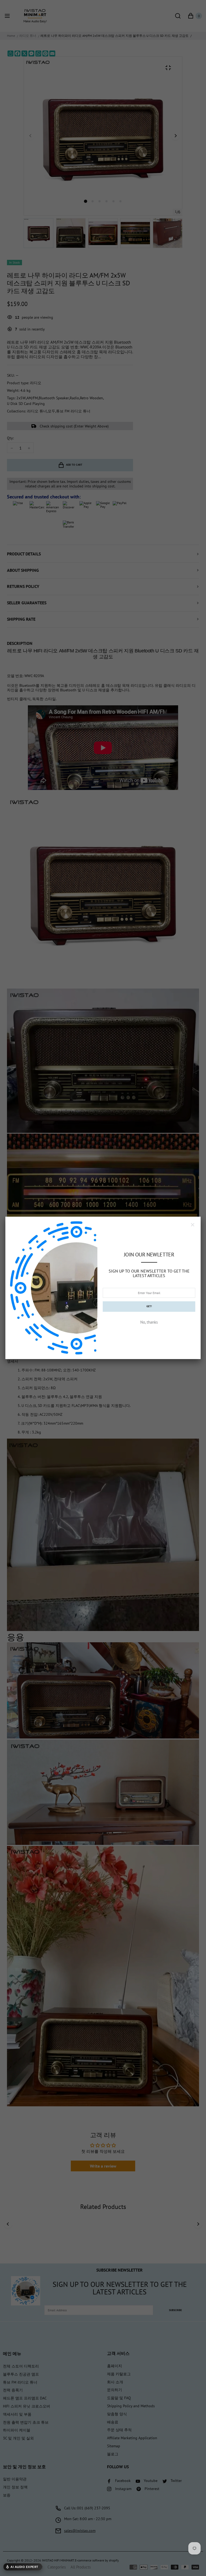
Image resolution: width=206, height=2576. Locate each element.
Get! (149, 1306)
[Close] (193, 1225)
